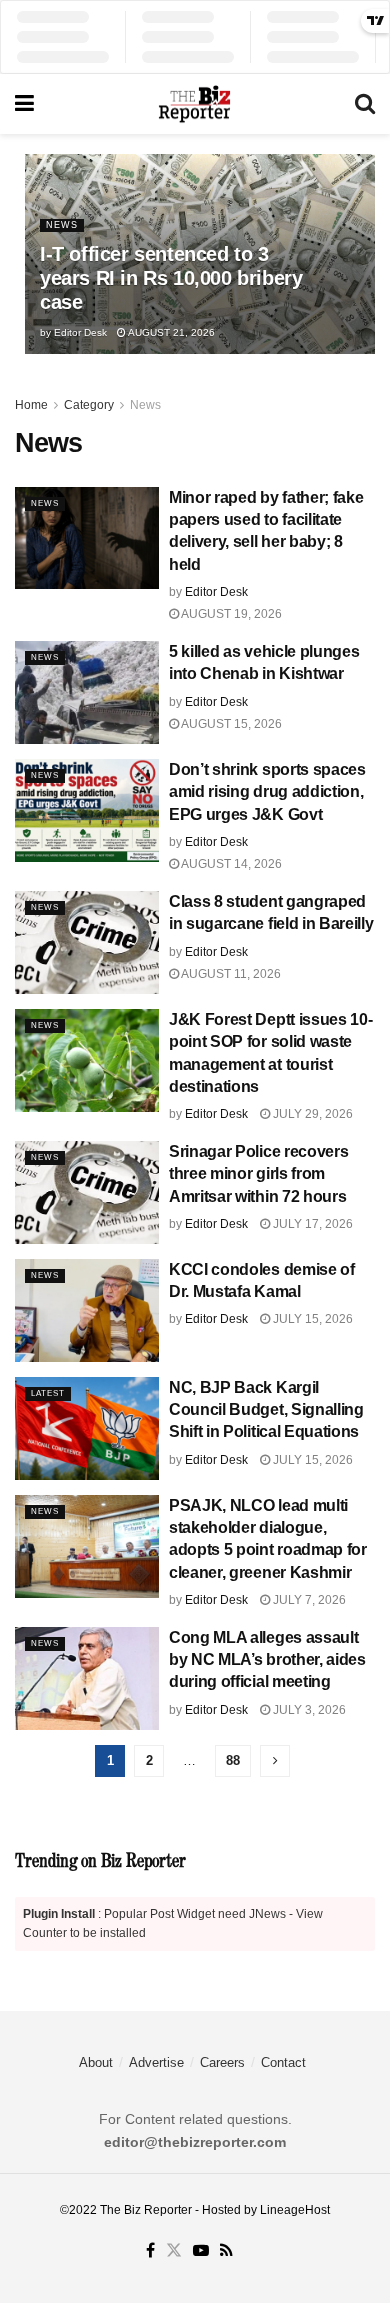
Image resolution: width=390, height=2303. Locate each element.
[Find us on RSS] (226, 2251)
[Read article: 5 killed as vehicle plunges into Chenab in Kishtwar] (87, 692)
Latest (48, 1393)
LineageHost (295, 2210)
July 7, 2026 (308, 1600)
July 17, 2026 (311, 1224)
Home (31, 405)
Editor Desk (80, 332)
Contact (283, 2062)
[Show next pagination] (275, 1761)
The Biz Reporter (146, 2210)
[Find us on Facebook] (150, 2251)
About (96, 2062)
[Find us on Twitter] (174, 2251)
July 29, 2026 (311, 1114)
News (62, 225)
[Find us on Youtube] (201, 2251)
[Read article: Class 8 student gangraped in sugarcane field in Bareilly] (87, 942)
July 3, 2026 (308, 1710)
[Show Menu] (24, 104)
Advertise (156, 2062)
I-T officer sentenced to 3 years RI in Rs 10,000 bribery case (171, 278)
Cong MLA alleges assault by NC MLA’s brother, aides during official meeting (267, 1660)
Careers (222, 2062)
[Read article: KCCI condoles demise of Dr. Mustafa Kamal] (87, 1310)
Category (89, 405)
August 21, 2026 (170, 332)
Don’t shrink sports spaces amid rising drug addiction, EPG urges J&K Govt (267, 792)
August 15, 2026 (230, 724)
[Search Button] (365, 104)
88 (233, 1760)
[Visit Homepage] (194, 104)
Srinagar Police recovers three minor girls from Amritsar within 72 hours (258, 1174)
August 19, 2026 (230, 614)
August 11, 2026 (230, 974)
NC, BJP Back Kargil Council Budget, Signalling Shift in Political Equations (266, 1410)
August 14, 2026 (230, 864)
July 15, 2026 (311, 1319)
